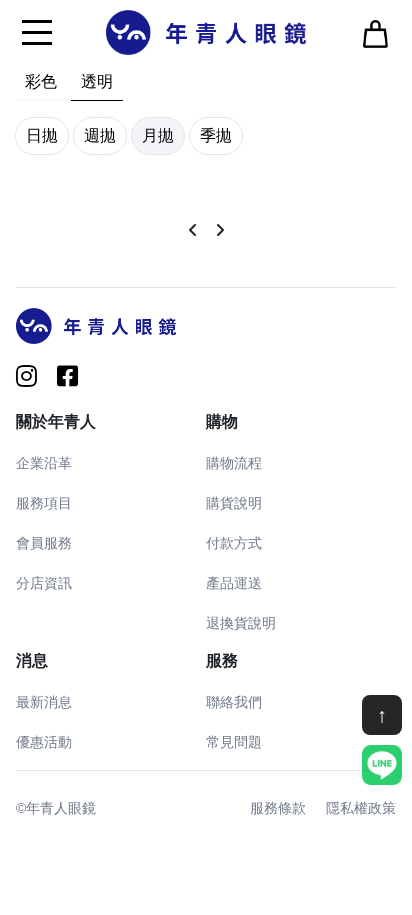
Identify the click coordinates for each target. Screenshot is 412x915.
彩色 (41, 81)
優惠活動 (44, 742)
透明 (97, 81)
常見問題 (234, 742)
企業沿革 (44, 463)
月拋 (158, 135)
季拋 (216, 135)
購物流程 (234, 463)
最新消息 (44, 702)
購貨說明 (234, 503)
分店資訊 (44, 583)
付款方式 (234, 543)
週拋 (100, 135)
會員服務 (44, 543)
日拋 (42, 135)
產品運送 (234, 583)
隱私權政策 (361, 808)
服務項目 (44, 503)
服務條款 (278, 808)
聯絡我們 (234, 702)
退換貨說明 (241, 623)
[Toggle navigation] (37, 32)
